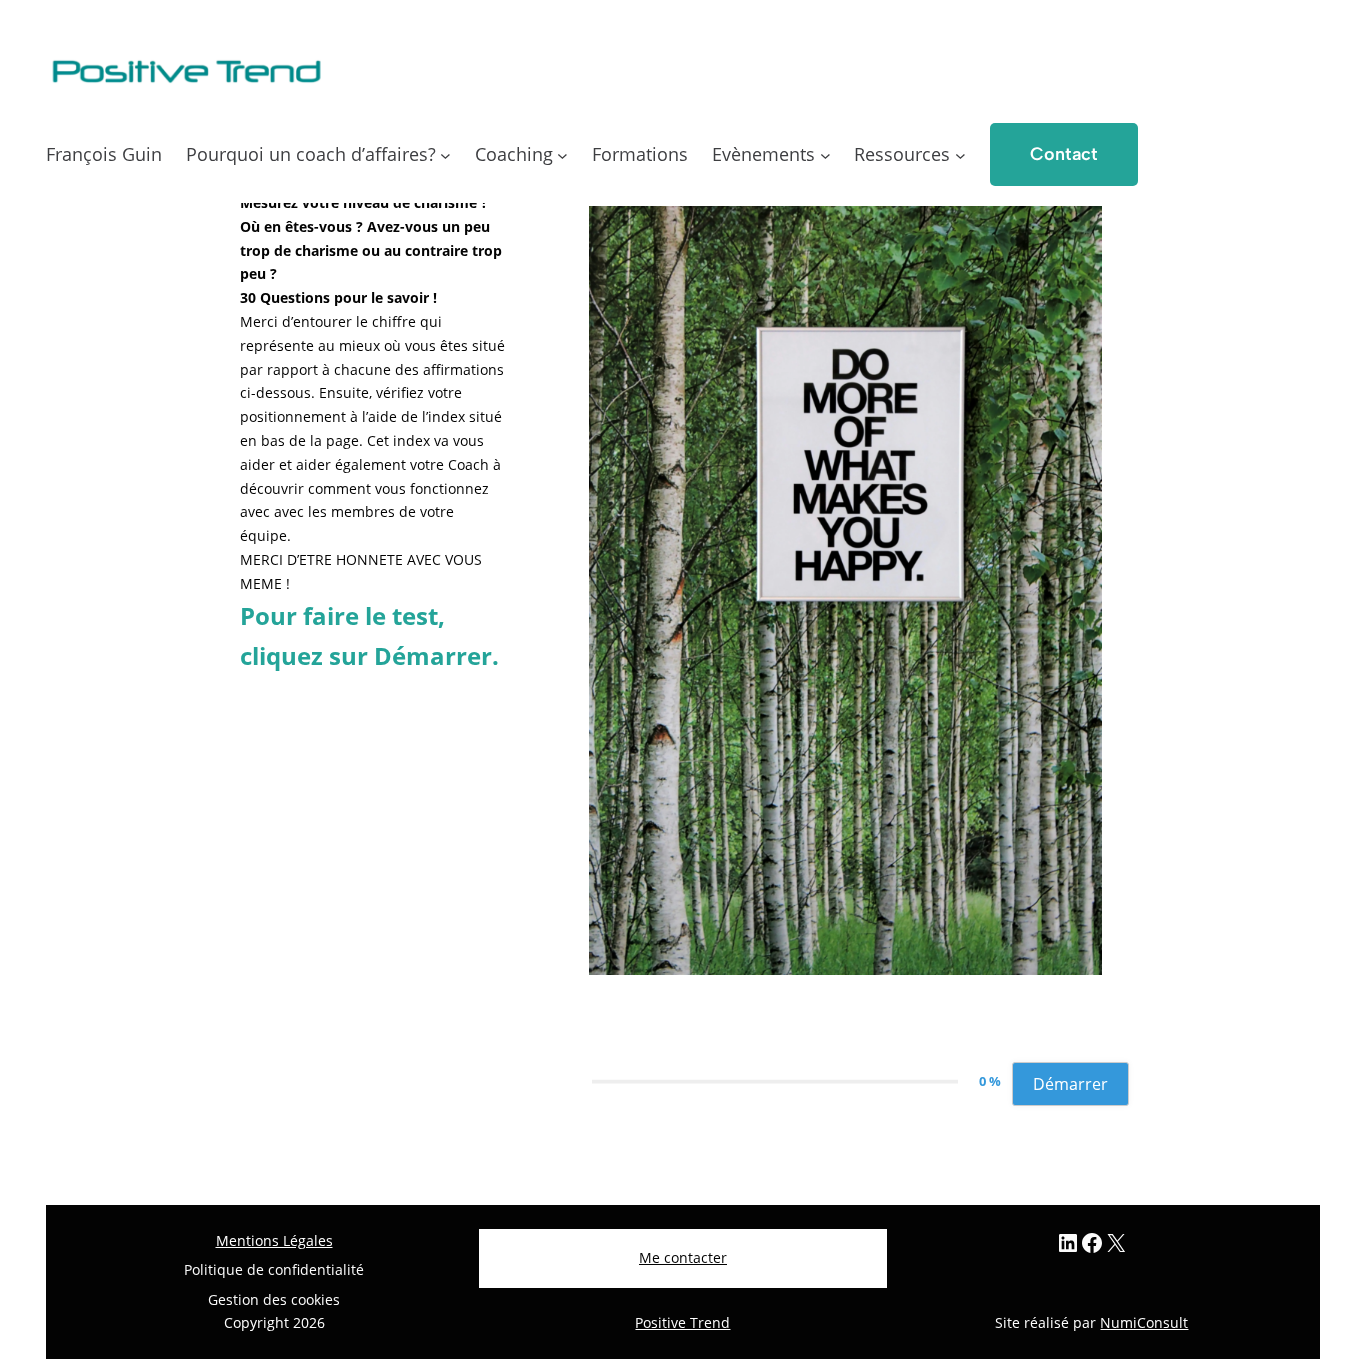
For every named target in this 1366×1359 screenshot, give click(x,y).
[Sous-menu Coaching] (562, 154)
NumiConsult (1144, 1322)
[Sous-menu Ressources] (960, 154)
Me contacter (683, 1257)
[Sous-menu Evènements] (825, 154)
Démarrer (1070, 1084)
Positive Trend (682, 1322)
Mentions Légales (274, 1240)
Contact (1064, 154)
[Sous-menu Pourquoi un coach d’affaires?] (445, 154)
